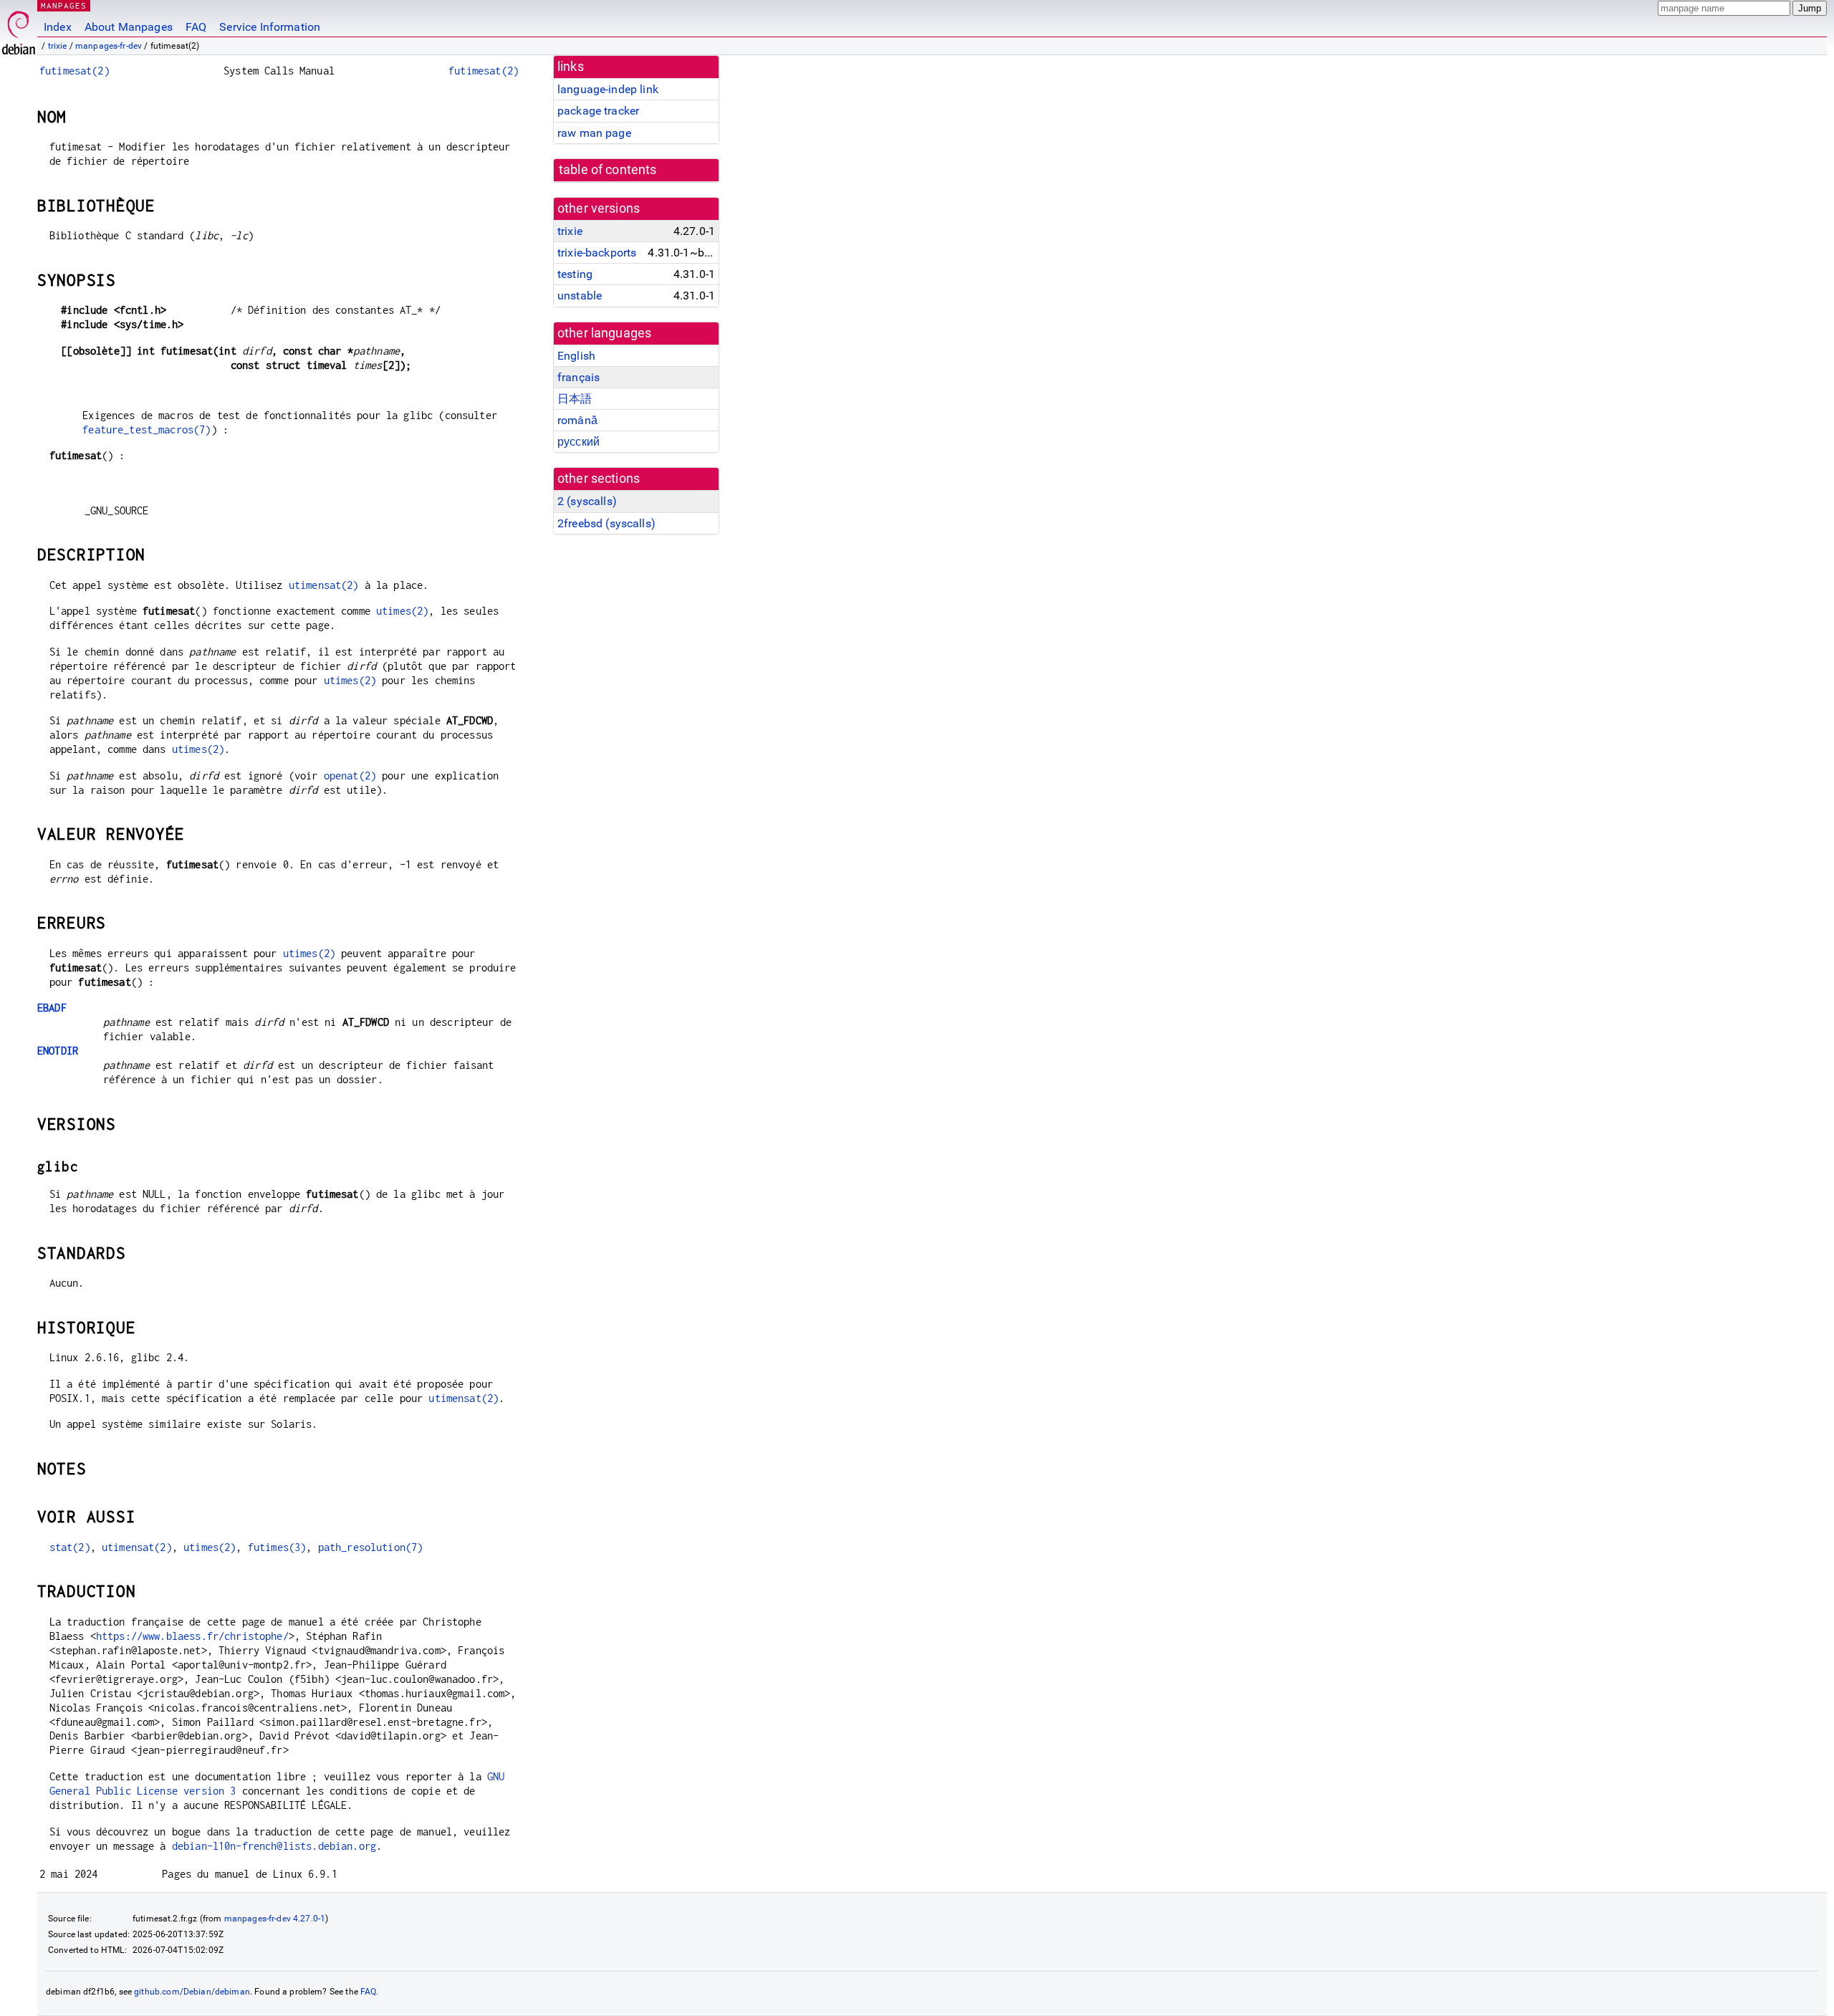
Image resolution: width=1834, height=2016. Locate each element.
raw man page (594, 133)
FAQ (196, 27)
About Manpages (129, 27)
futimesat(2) (75, 71)
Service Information (270, 27)
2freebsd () (606, 523)
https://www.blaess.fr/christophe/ (192, 1636)
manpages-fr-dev (109, 46)
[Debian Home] (19, 29)
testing (575, 274)
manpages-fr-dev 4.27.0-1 (275, 1919)
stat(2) (70, 1547)
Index (58, 27)
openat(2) (350, 776)
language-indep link (608, 89)
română (577, 420)
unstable (580, 296)
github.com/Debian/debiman (192, 1992)
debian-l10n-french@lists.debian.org (274, 1846)
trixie (58, 46)
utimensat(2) (324, 585)
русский (578, 442)
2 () (587, 501)
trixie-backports (597, 253)
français (578, 377)
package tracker (598, 111)
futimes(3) (277, 1547)
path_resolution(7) (371, 1547)
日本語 (575, 399)
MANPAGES (64, 5)
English (576, 356)
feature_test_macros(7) (147, 429)
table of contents (608, 170)
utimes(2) (402, 611)
